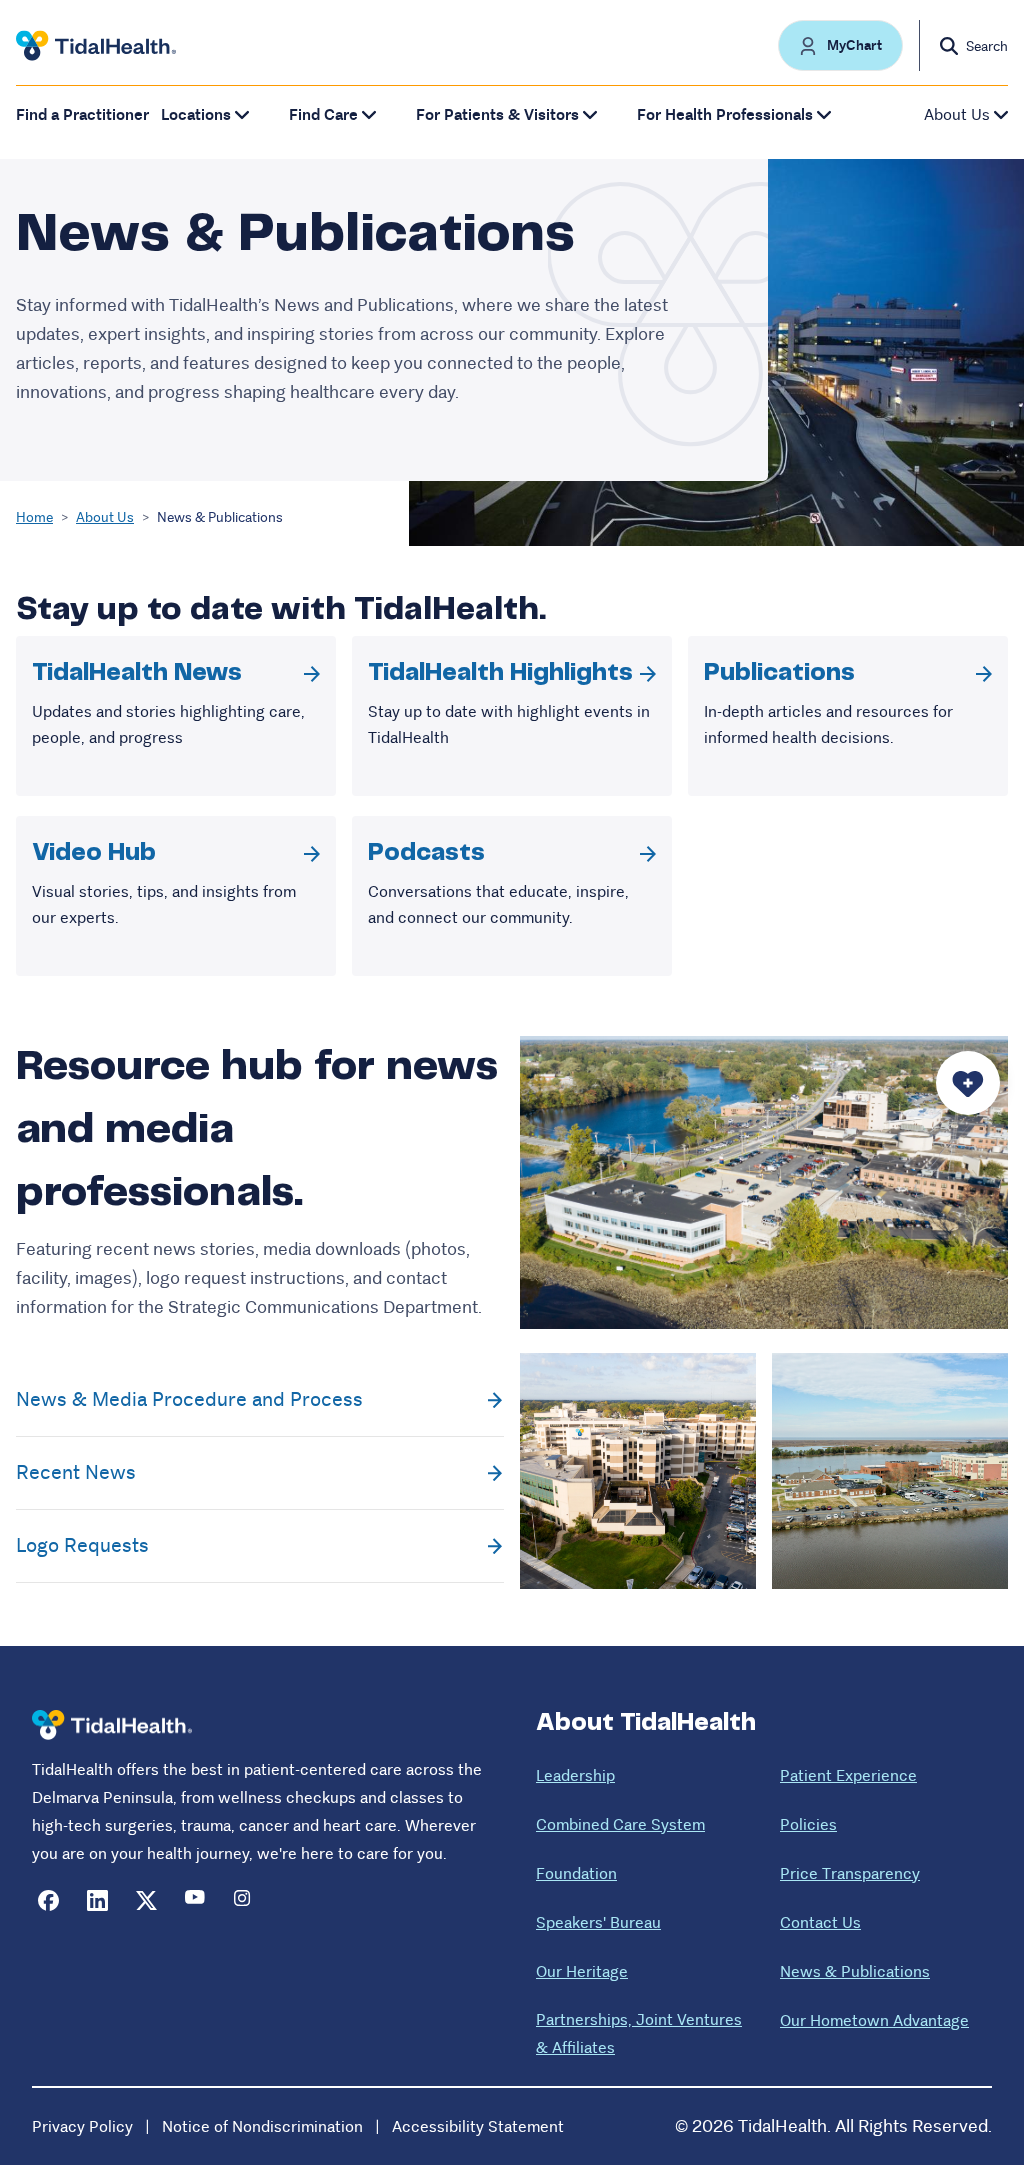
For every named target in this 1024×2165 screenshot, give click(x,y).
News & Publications (855, 1971)
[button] (840, 45)
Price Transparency (850, 1873)
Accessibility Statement (478, 2126)
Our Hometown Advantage (874, 2020)
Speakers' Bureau (598, 1922)
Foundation (576, 1873)
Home (34, 517)
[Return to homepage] (112, 1725)
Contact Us (820, 1922)
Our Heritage (582, 1971)
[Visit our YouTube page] (195, 1900)
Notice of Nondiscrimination (262, 2126)
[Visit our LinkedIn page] (97, 1900)
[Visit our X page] (146, 1900)
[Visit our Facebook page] (48, 1900)
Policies (808, 1824)
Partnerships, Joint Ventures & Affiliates (639, 2033)
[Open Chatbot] (968, 1083)
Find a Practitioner (82, 114)
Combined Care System (620, 1824)
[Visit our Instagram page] (244, 1900)
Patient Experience (848, 1775)
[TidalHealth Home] (96, 46)
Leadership (575, 1775)
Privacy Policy (82, 2126)
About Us (105, 517)
